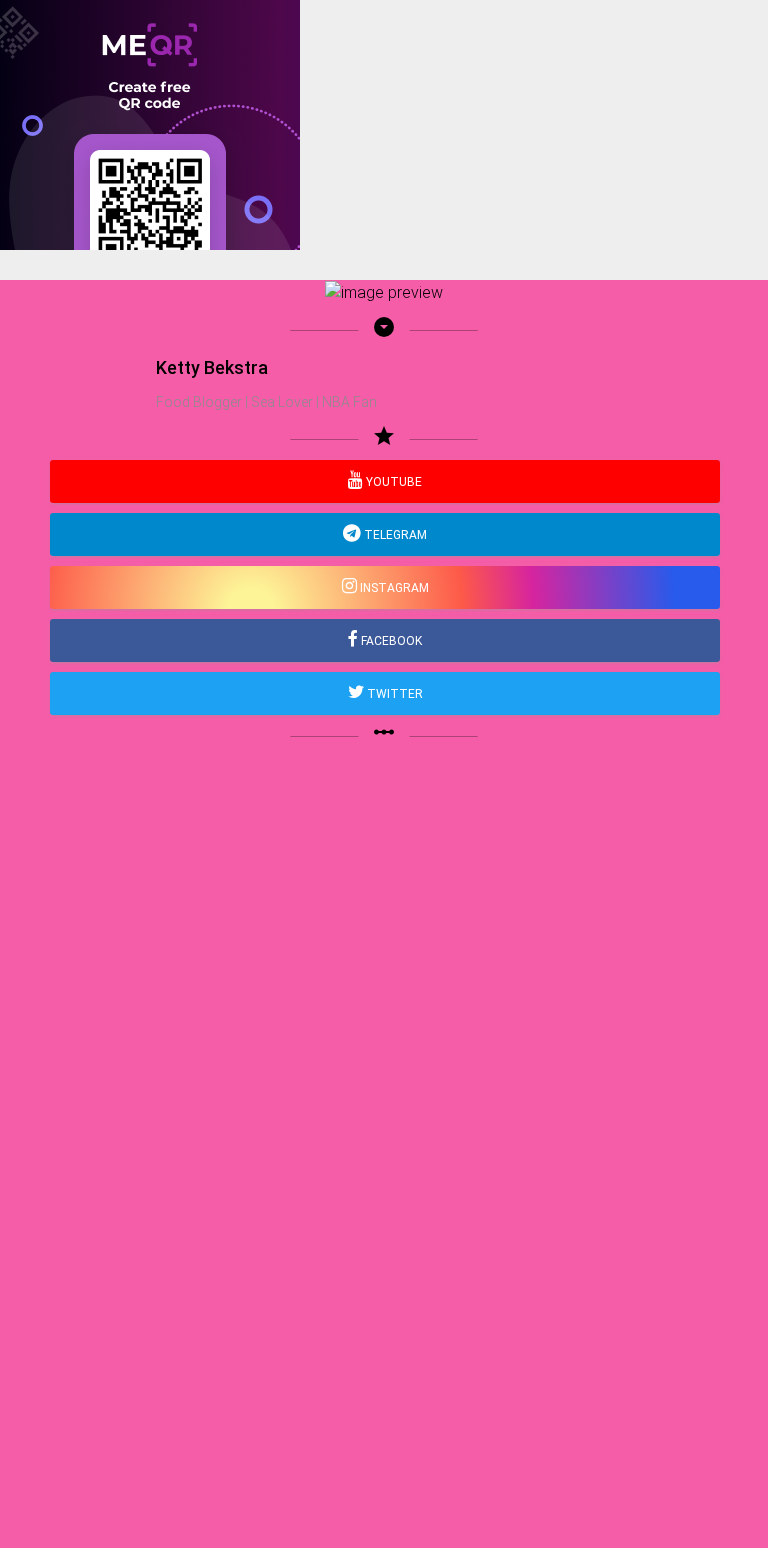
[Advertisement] (384, 390)
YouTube (392, 482)
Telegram (394, 535)
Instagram (393, 588)
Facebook (390, 641)
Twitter (393, 694)
